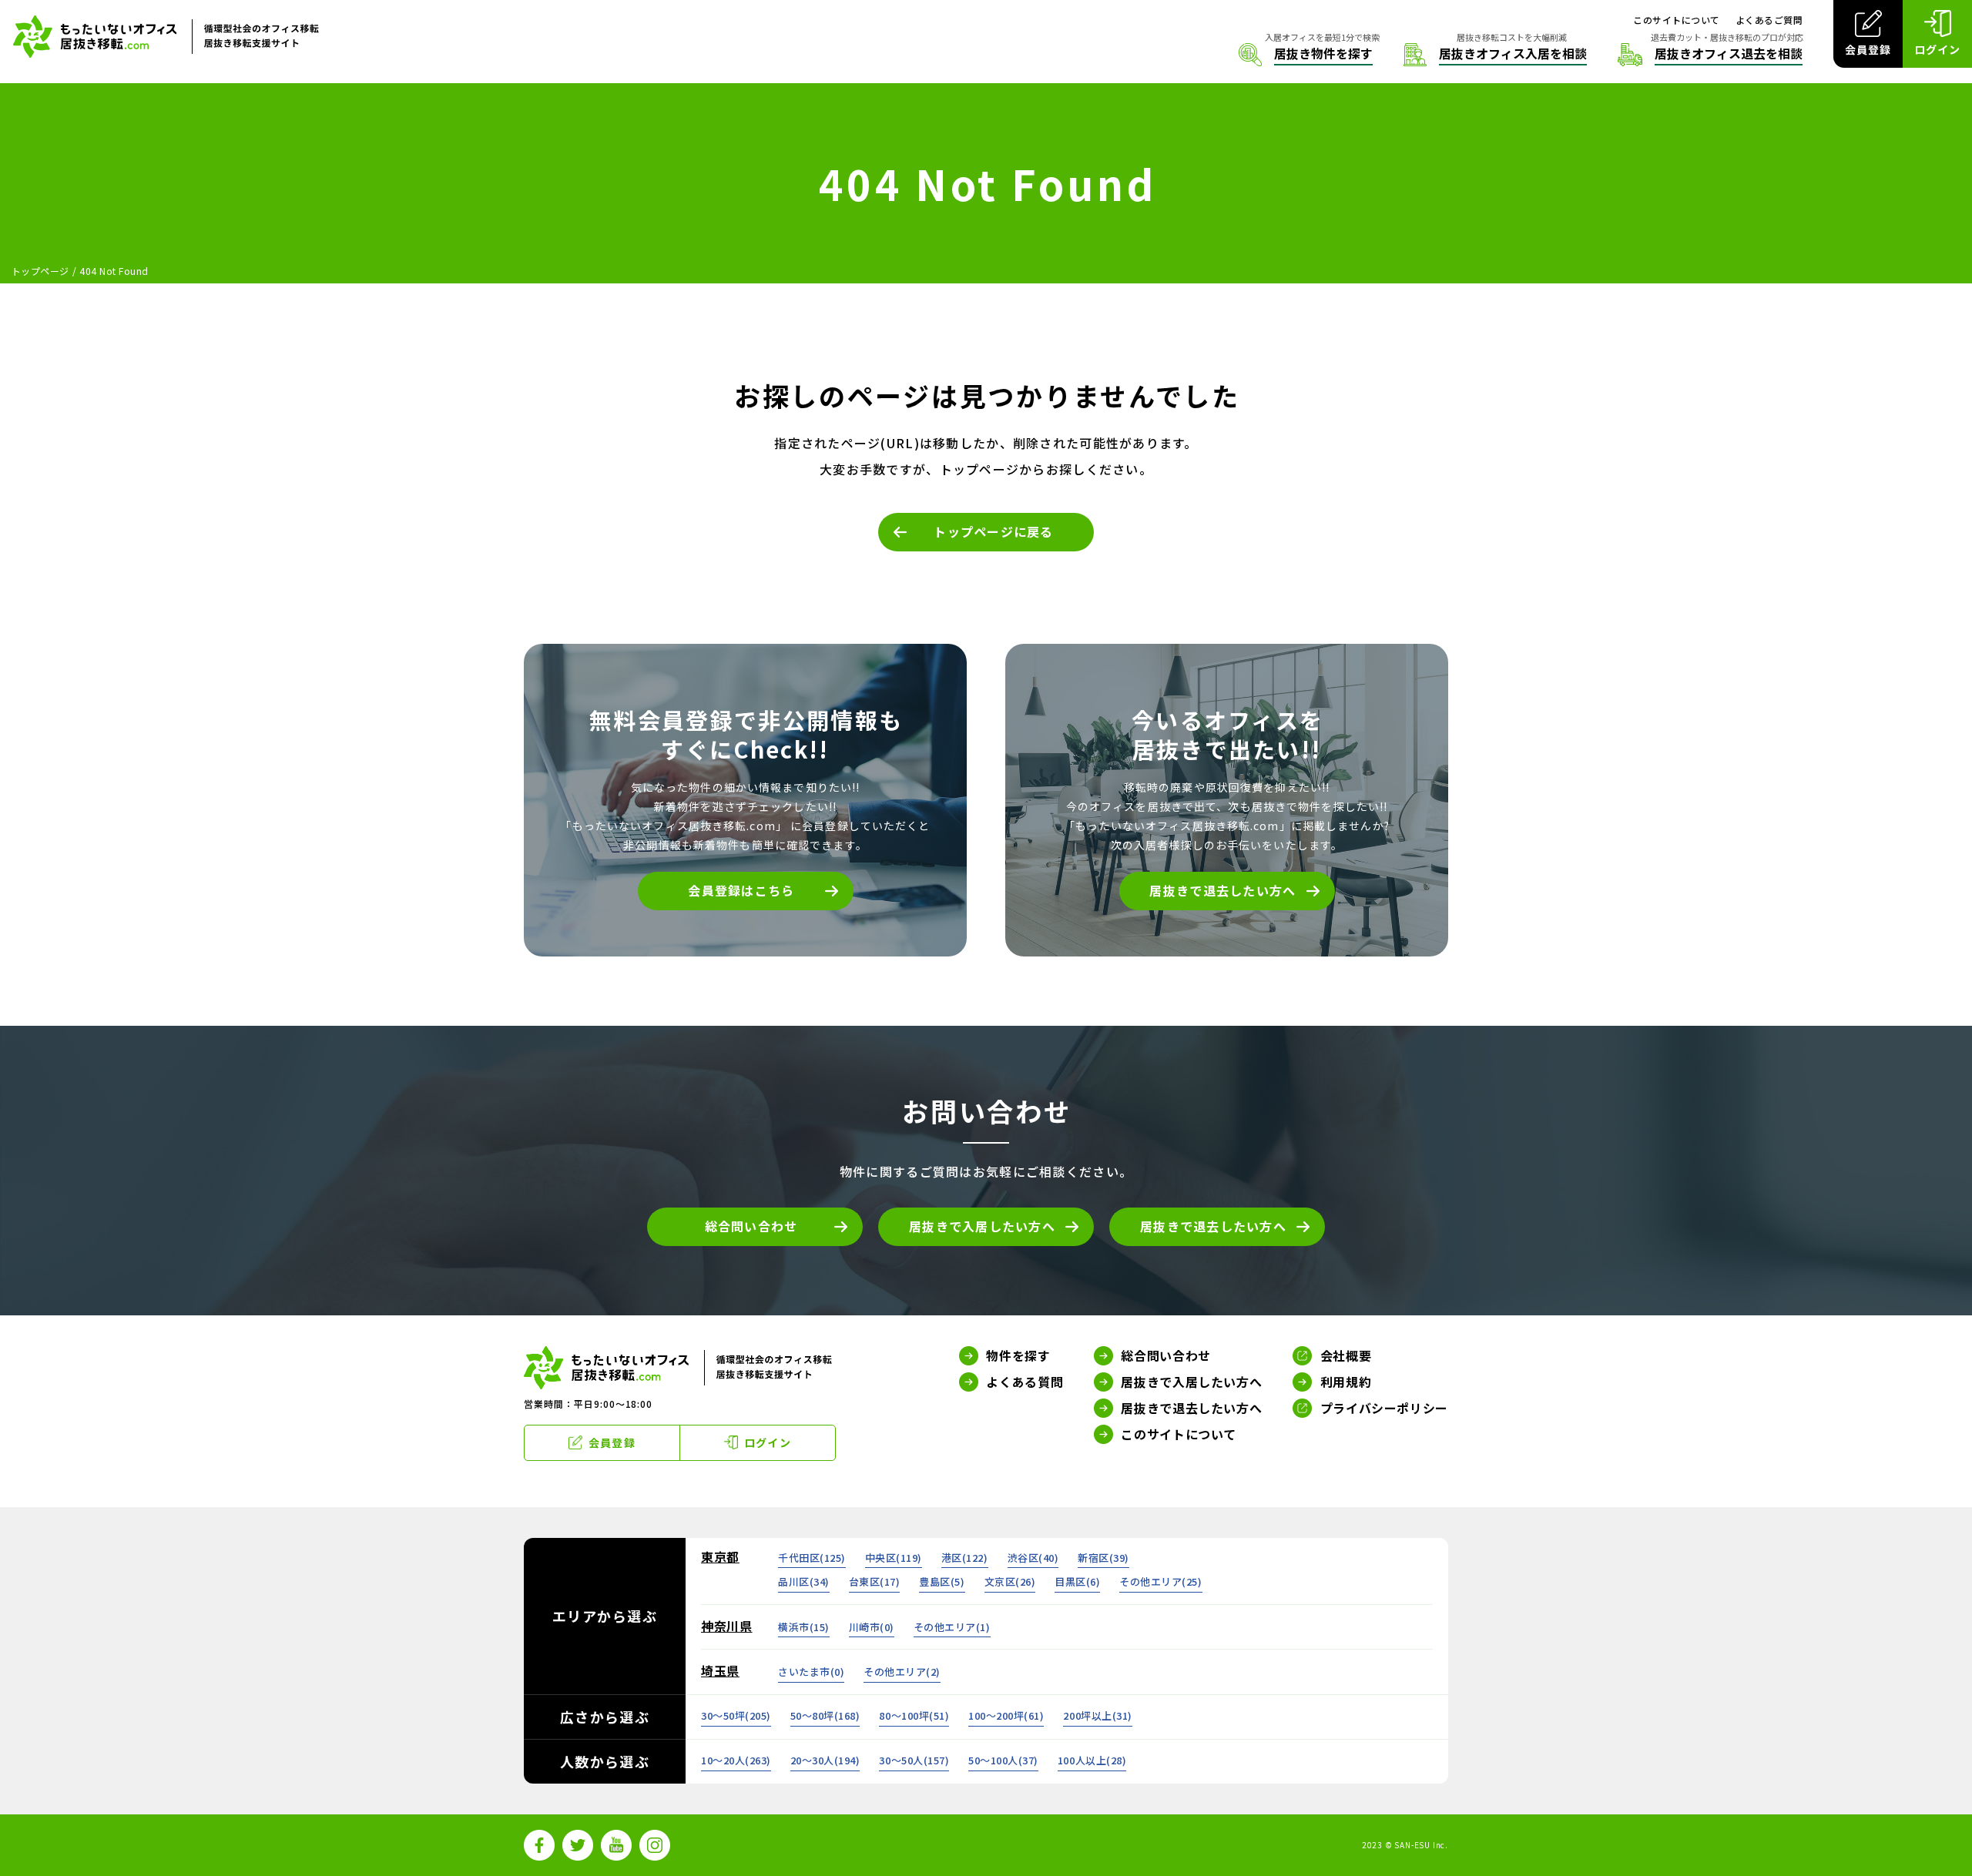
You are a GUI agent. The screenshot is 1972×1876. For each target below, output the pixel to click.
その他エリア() (1160, 1581)
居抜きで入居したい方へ (982, 1226)
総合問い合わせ (751, 1226)
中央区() (894, 1558)
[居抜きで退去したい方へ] (1710, 55)
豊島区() (942, 1581)
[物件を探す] (1306, 55)
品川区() (804, 1581)
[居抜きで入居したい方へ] (1495, 55)
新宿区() (1103, 1558)
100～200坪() (1006, 1715)
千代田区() (812, 1558)
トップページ (40, 271)
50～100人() (1003, 1760)
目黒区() (1077, 1581)
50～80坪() (825, 1715)
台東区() (875, 1581)
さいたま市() (811, 1672)
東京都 (720, 1556)
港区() (965, 1558)
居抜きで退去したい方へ (1222, 890)
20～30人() (825, 1760)
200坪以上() (1097, 1715)
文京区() (1010, 1581)
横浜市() (804, 1627)
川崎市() (872, 1627)
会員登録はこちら (741, 890)
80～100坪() (914, 1715)
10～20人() (736, 1760)
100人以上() (1092, 1760)
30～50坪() (736, 1715)
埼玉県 (720, 1670)
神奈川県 (727, 1626)
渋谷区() (1033, 1558)
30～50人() (914, 1760)
